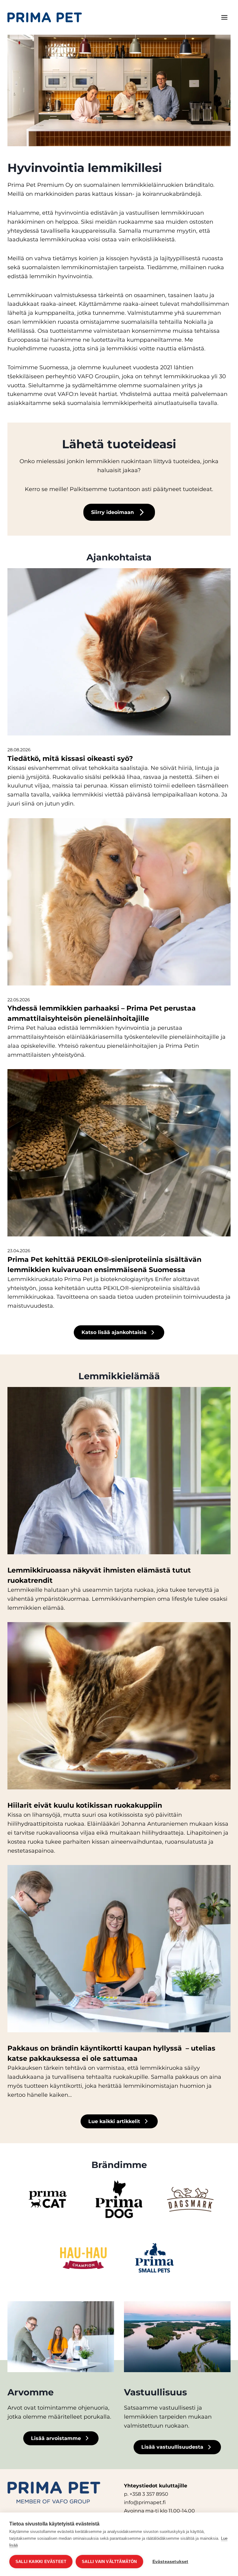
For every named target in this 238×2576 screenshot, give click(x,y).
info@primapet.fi (145, 2502)
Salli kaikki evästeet (41, 2562)
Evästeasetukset (170, 2562)
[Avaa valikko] (224, 17)
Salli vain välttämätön (109, 2562)
